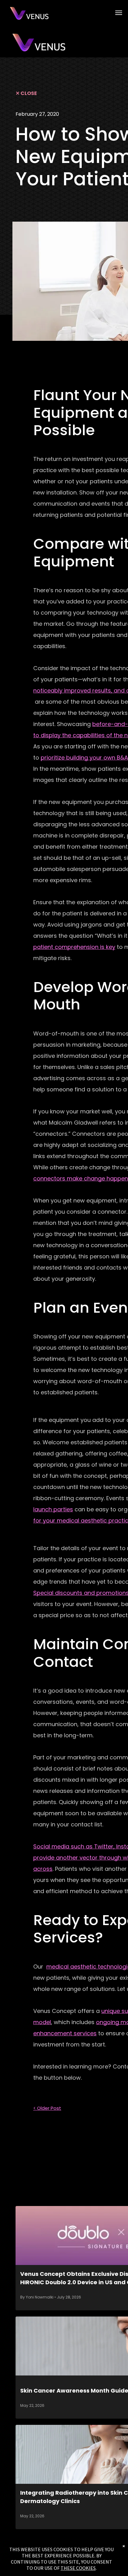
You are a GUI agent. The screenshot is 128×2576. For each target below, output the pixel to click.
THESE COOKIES (78, 2568)
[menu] (119, 13)
